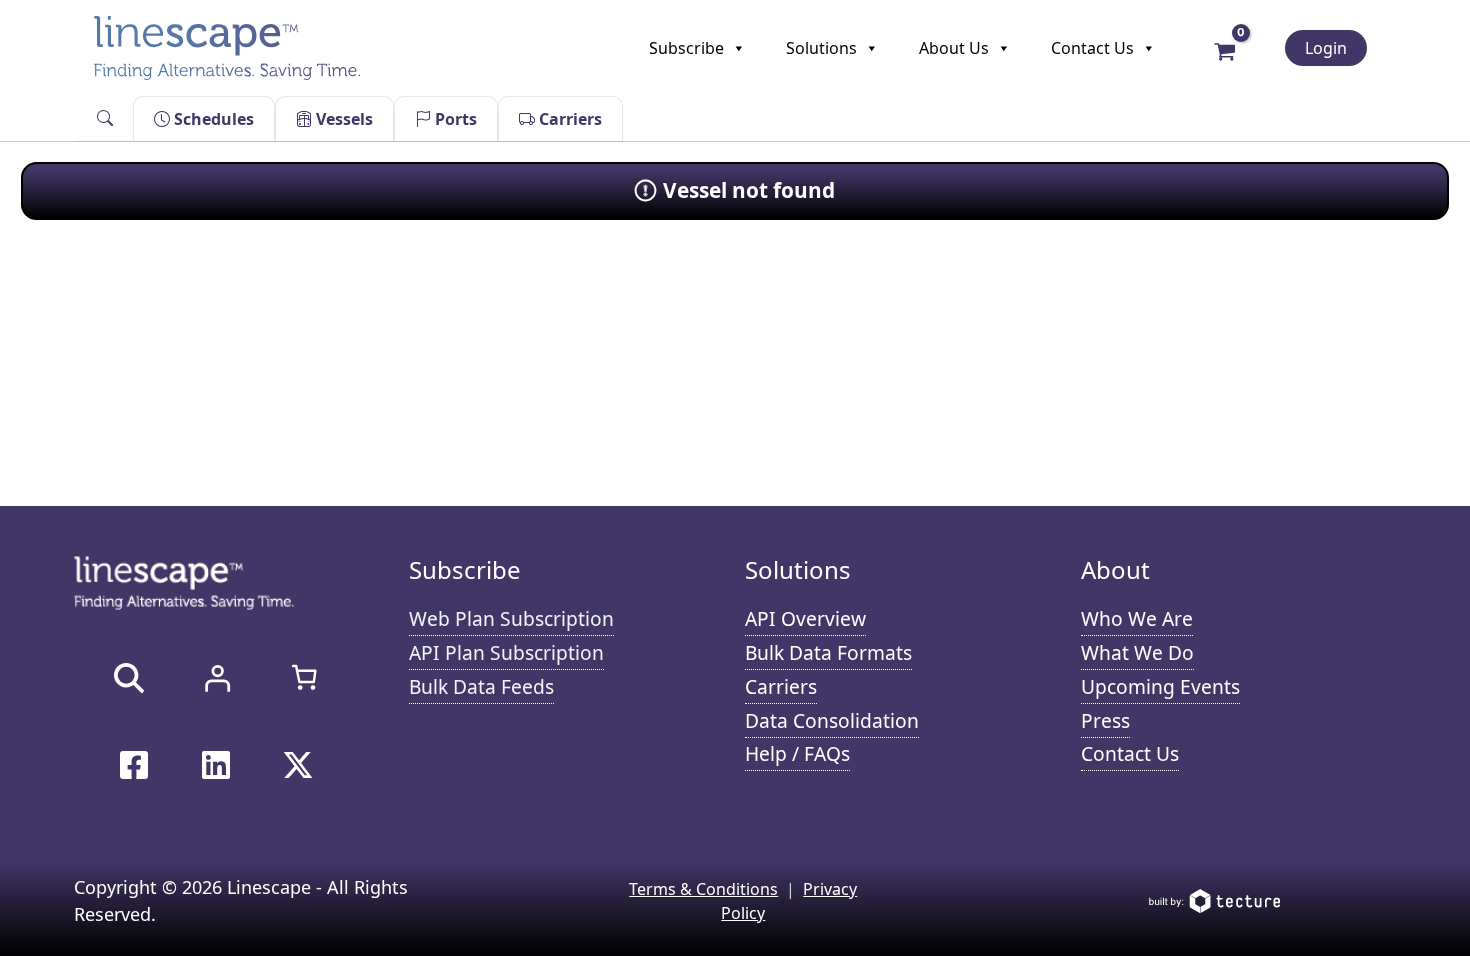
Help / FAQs (797, 753)
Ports (454, 119)
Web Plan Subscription (511, 618)
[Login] (217, 678)
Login (1326, 48)
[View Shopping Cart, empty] (1225, 50)
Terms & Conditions (703, 889)
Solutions (821, 48)
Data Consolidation (832, 720)
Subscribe (686, 48)
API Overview (805, 618)
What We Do (1137, 652)
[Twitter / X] (298, 765)
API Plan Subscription (506, 652)
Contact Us (1092, 48)
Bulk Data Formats (828, 652)
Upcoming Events (1160, 686)
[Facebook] (134, 765)
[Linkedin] (216, 765)
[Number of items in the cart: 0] (304, 677)
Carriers (568, 119)
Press (1105, 720)
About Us (954, 48)
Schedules (212, 119)
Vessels (342, 119)
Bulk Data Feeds (481, 686)
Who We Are (1137, 618)
